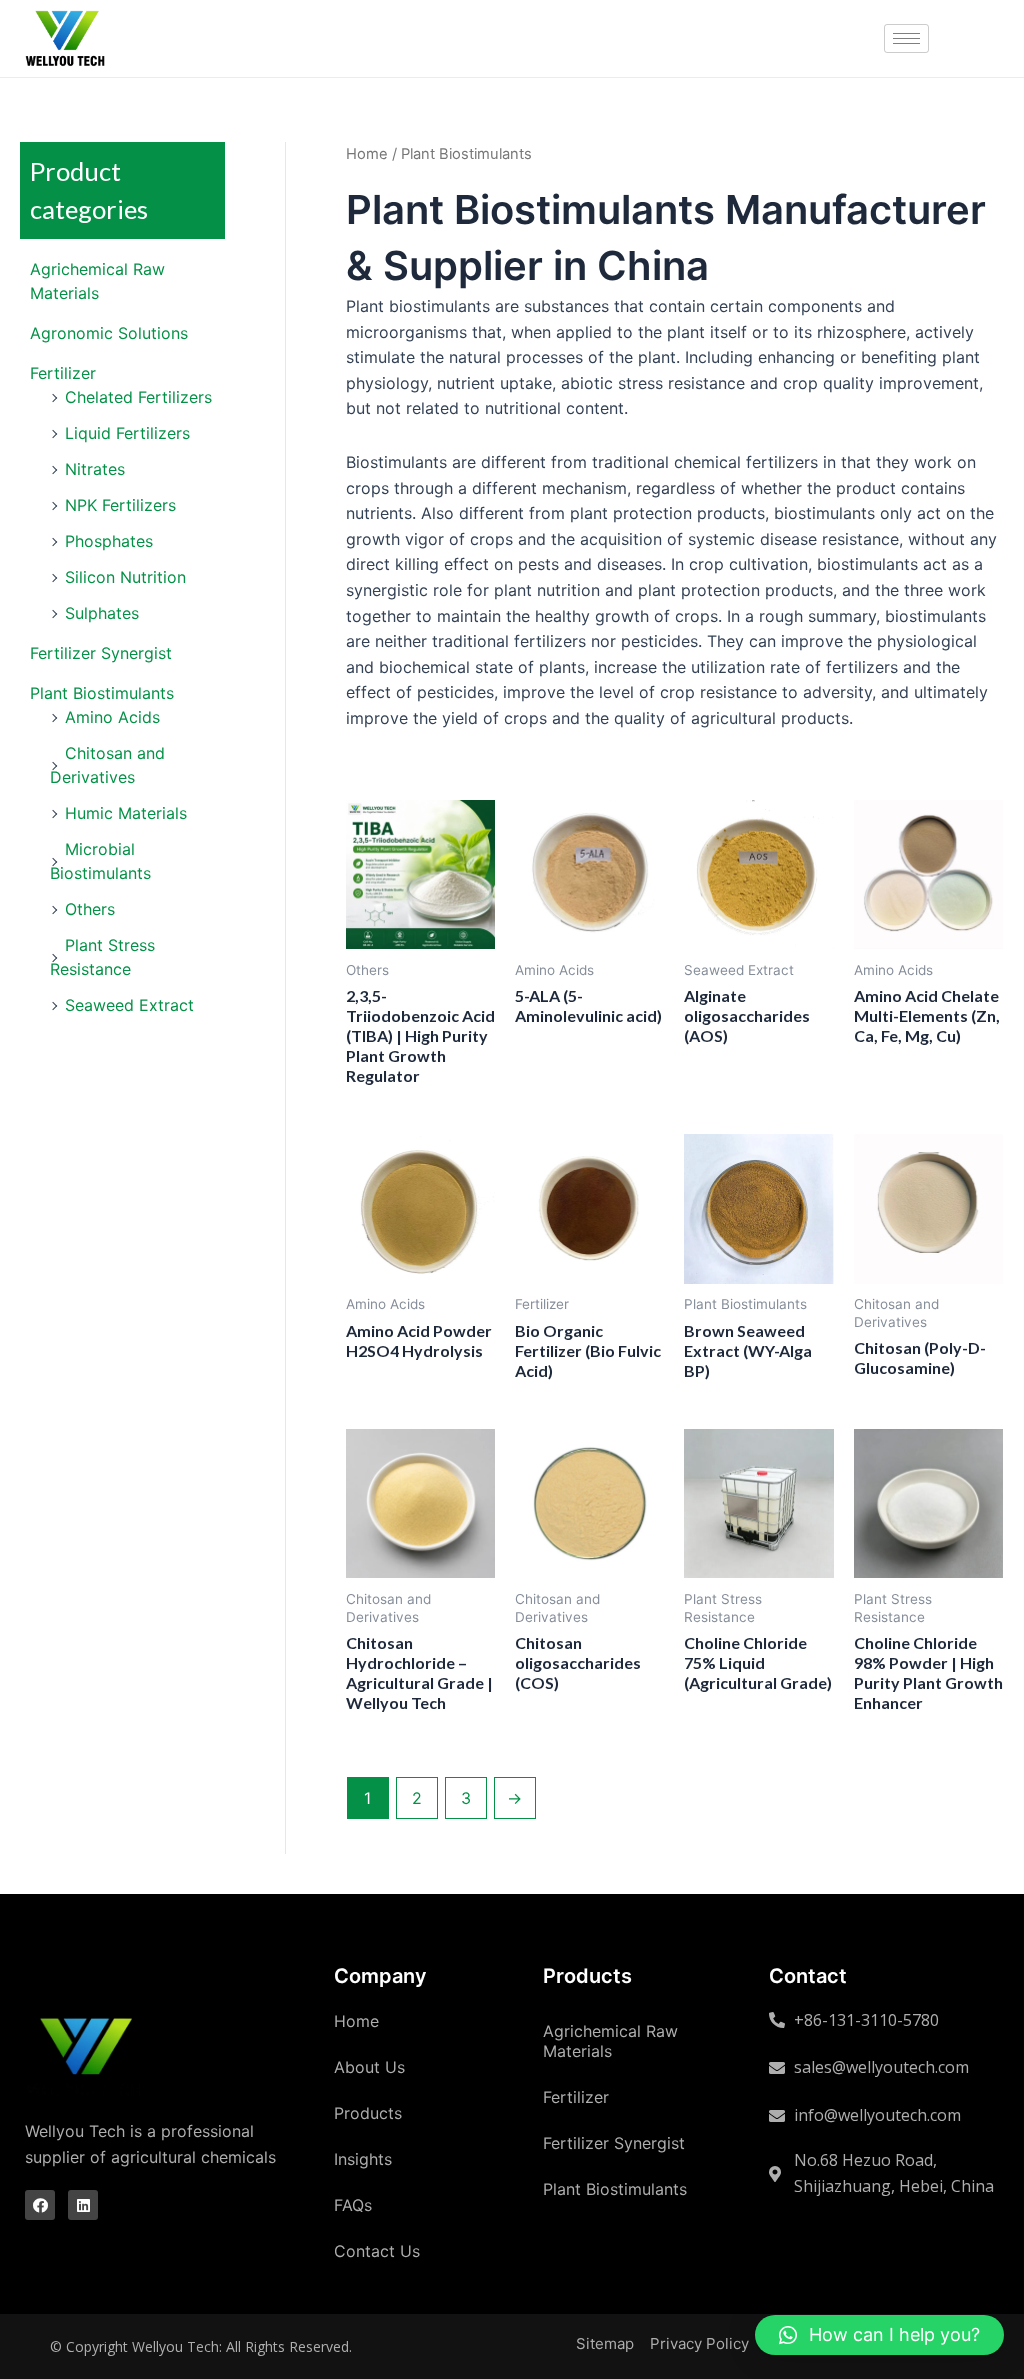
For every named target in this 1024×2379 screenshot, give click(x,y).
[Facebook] (40, 2205)
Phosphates (109, 541)
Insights (363, 2159)
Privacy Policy (699, 2343)
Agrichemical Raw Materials (610, 2041)
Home (367, 154)
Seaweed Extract (129, 1005)
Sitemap (605, 2343)
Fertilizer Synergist (101, 653)
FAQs (353, 2205)
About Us (369, 2067)
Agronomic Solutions (109, 333)
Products (368, 2113)
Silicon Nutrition (125, 577)
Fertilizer (63, 373)
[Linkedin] (83, 2205)
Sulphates (102, 613)
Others (90, 909)
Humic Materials (126, 813)
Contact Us (377, 2251)
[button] (879, 2335)
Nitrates (95, 469)
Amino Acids (112, 717)
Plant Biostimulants (102, 693)
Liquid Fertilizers (127, 433)
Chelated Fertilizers (138, 397)
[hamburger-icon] (906, 38)
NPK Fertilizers (120, 505)
